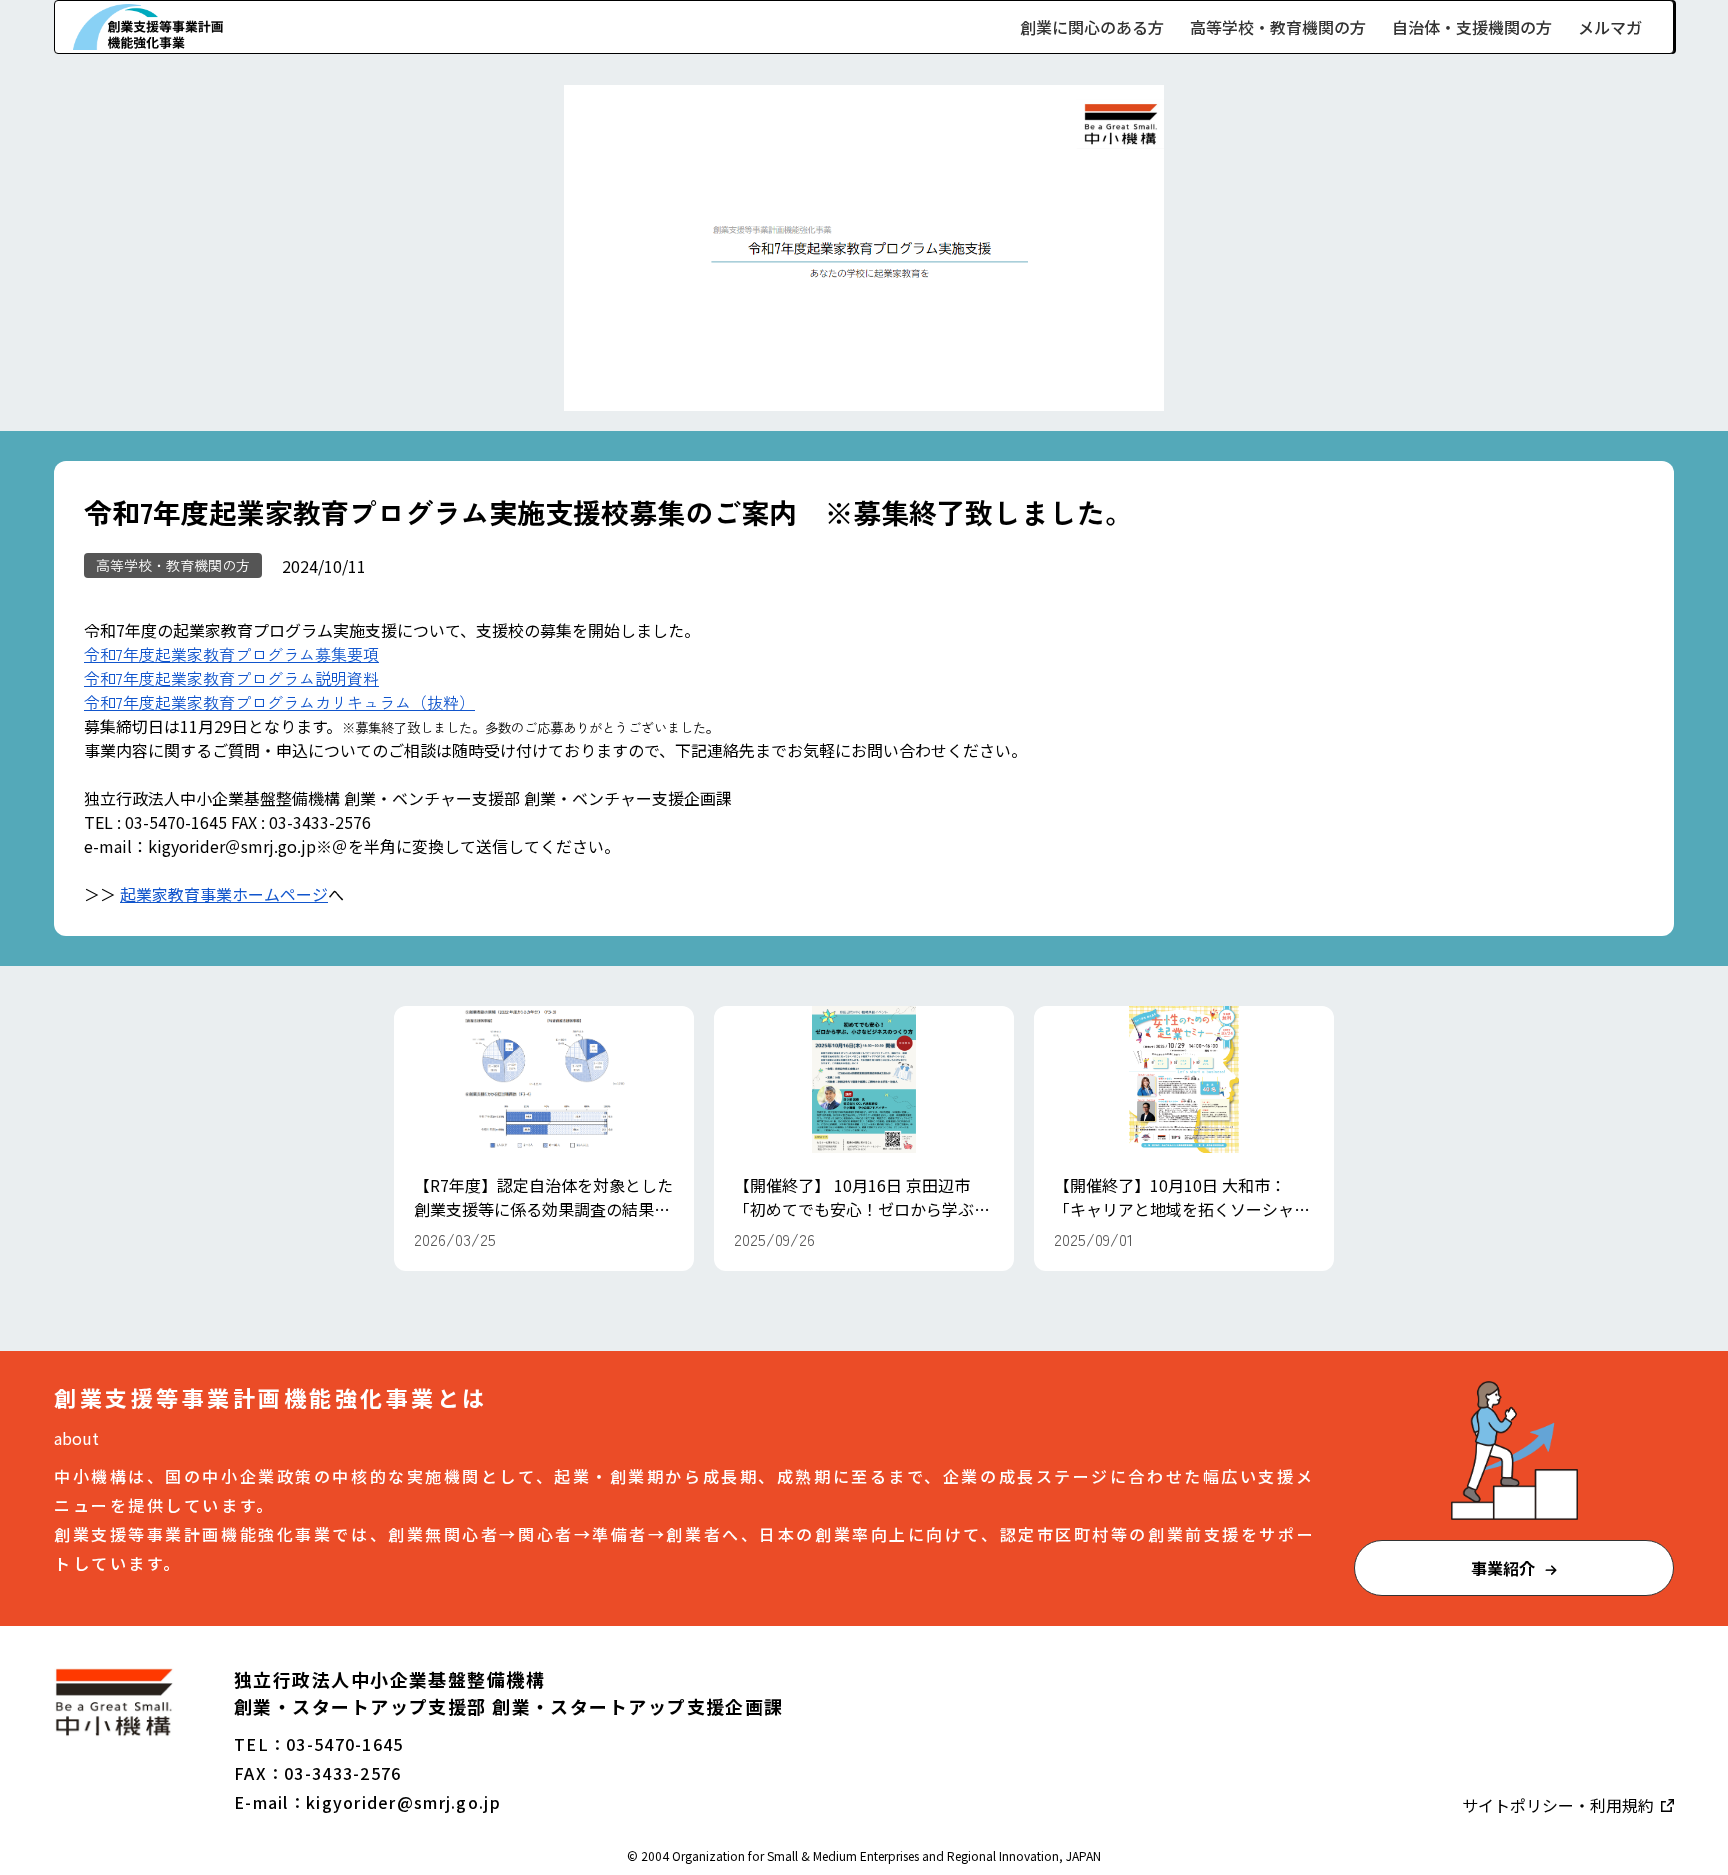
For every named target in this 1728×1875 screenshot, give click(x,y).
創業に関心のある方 (1092, 27)
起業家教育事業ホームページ (224, 894)
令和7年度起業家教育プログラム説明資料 (231, 678)
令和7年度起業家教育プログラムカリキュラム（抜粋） (279, 702)
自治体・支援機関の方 (1472, 27)
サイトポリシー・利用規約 (1560, 1805)
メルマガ (1610, 27)
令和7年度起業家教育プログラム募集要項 (231, 654)
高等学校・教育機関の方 (1278, 27)
